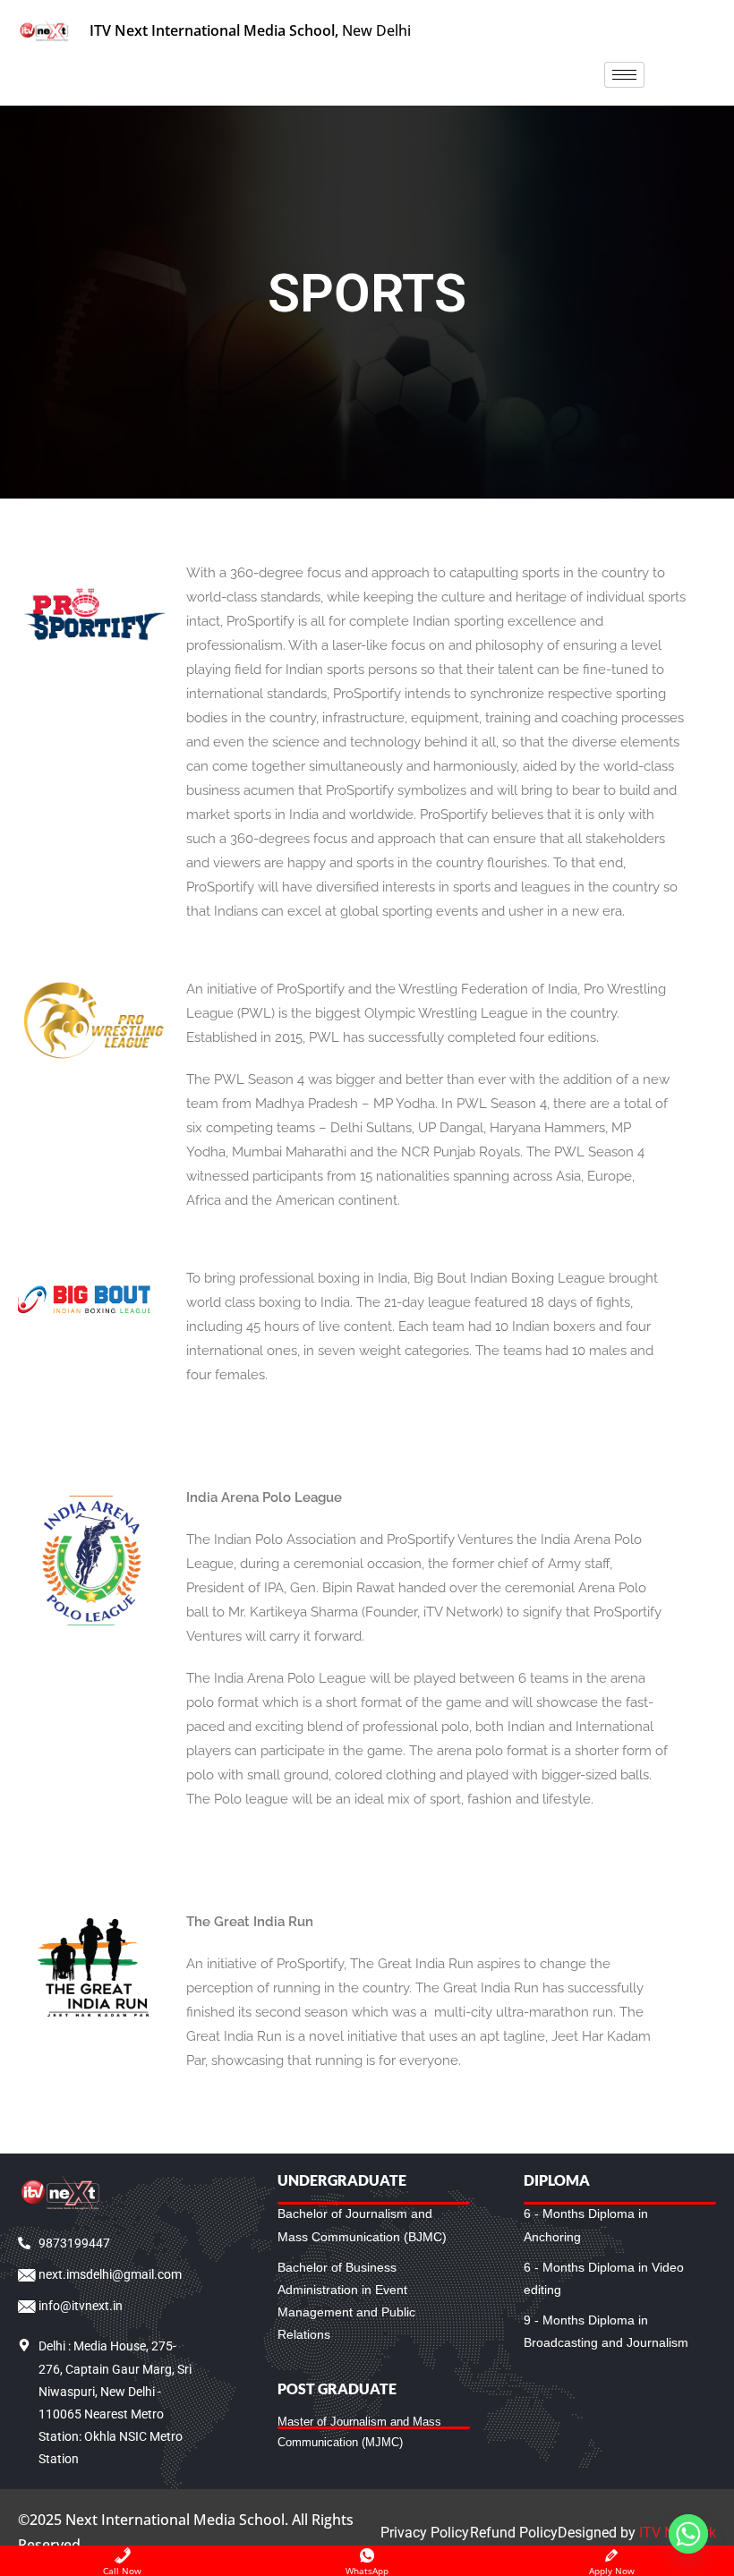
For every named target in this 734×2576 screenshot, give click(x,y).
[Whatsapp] (688, 2534)
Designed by (637, 2533)
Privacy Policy (425, 2533)
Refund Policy (514, 2533)
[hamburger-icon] (624, 75)
